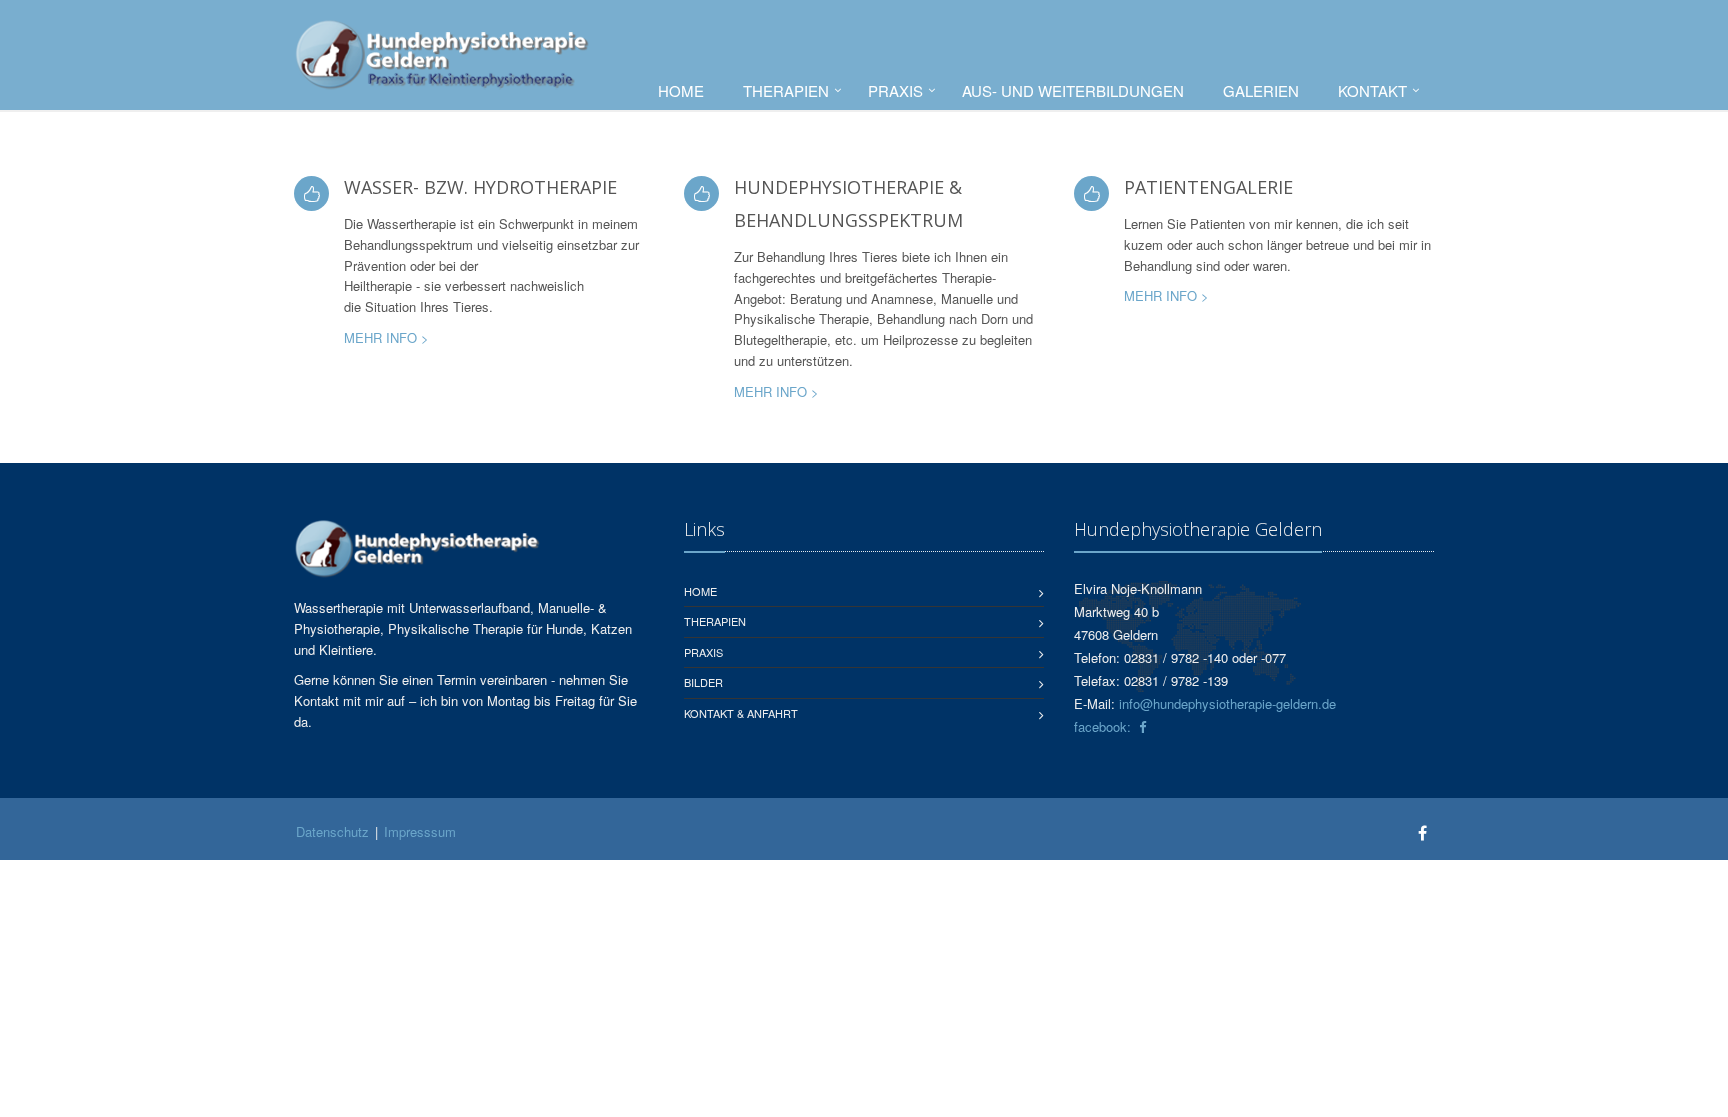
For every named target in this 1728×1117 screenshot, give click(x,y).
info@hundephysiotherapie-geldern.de (1227, 703)
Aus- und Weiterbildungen (1073, 90)
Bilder (703, 682)
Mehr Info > (386, 337)
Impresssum (420, 831)
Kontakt (1372, 90)
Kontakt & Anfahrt (741, 713)
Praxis (895, 90)
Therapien (786, 90)
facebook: (1106, 726)
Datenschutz (332, 831)
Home (681, 90)
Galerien (1261, 90)
